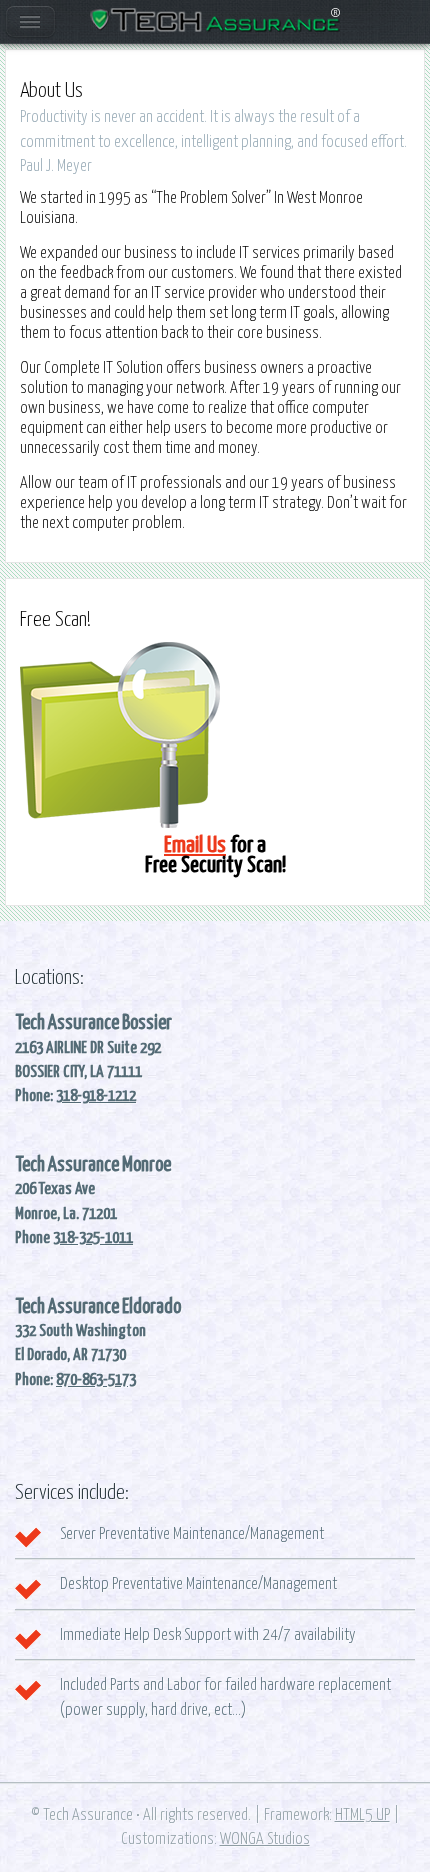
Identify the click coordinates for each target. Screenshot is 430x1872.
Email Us (195, 845)
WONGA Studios (265, 1839)
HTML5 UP (362, 1815)
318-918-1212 (96, 1096)
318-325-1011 (93, 1238)
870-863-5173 (96, 1380)
